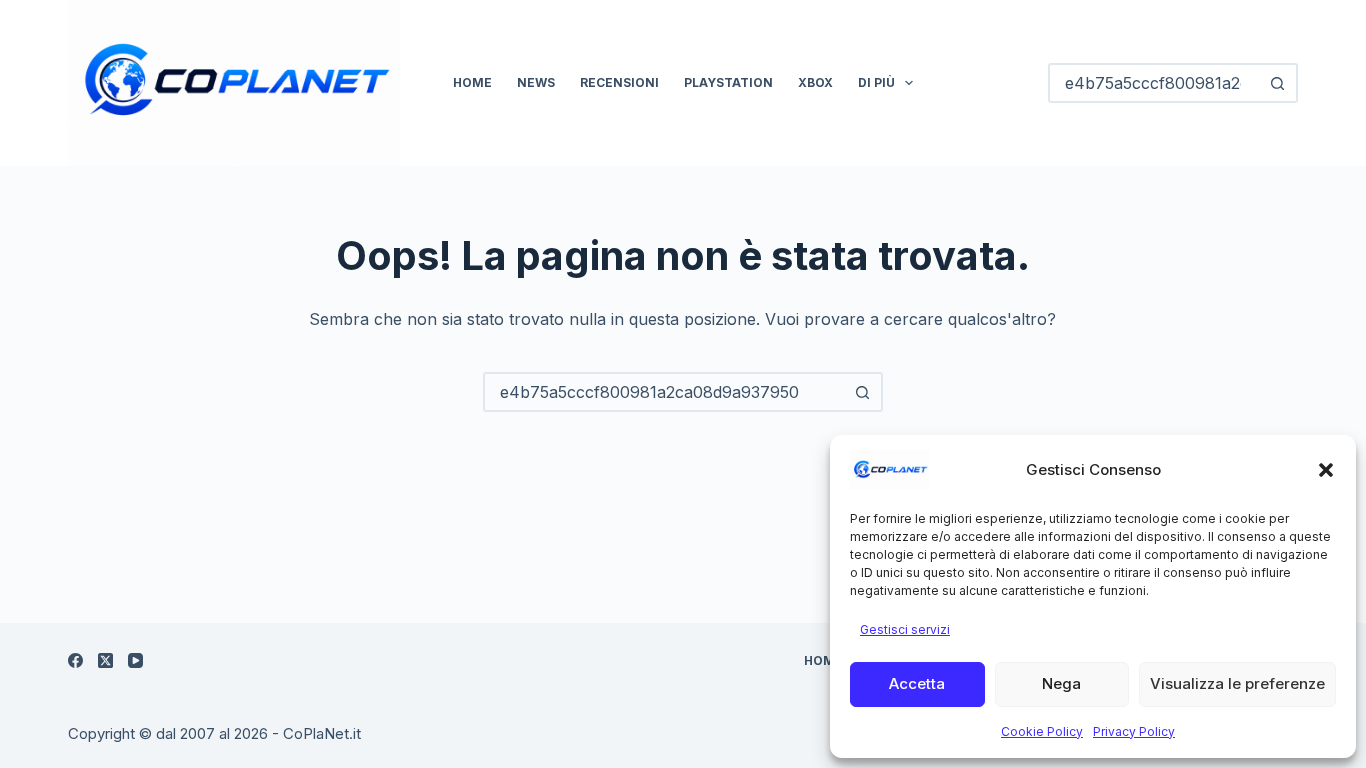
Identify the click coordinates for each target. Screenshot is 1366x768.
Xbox (815, 82)
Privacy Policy (1134, 731)
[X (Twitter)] (105, 660)
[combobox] (665, 392)
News (536, 82)
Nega (1061, 683)
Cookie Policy (1042, 731)
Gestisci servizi (905, 629)
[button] (1326, 470)
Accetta (917, 683)
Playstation (728, 82)
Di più (876, 82)
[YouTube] (135, 660)
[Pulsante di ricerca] (1278, 83)
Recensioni (619, 82)
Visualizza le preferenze (1237, 683)
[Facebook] (75, 660)
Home (472, 82)
